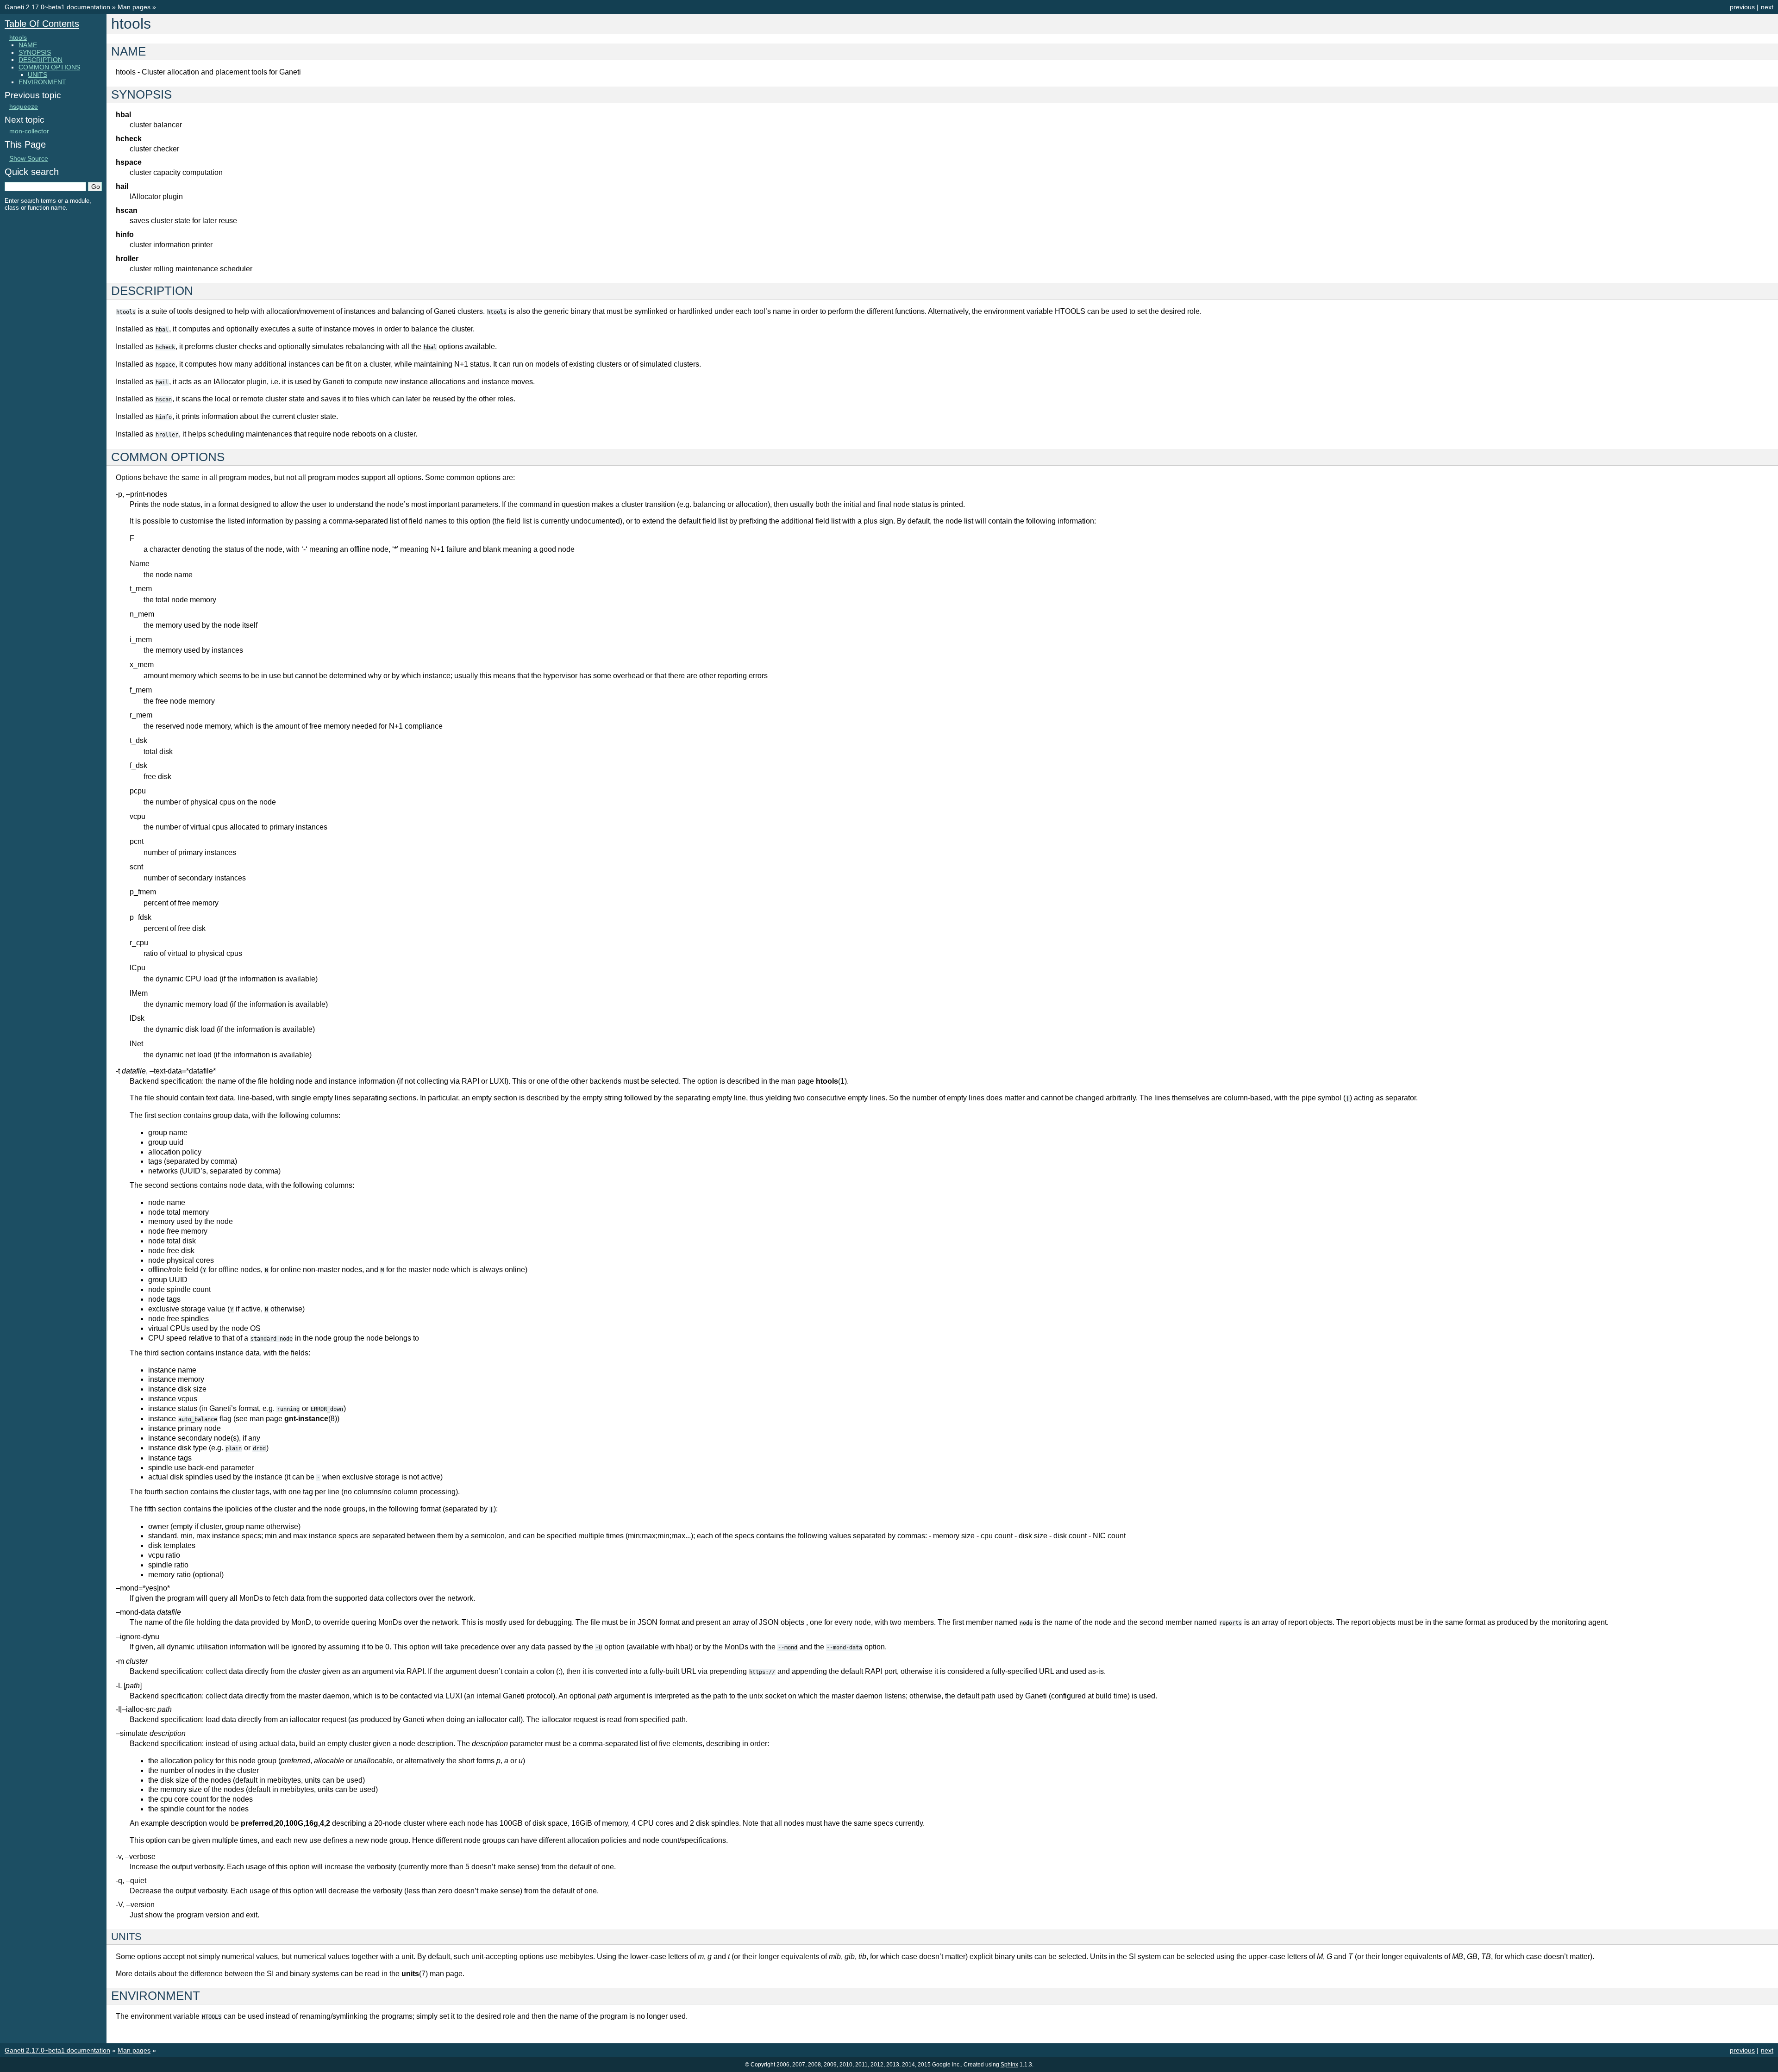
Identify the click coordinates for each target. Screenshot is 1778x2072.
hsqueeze (24, 106)
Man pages (134, 7)
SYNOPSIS (35, 52)
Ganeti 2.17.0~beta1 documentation (57, 7)
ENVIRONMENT (42, 82)
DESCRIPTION (41, 60)
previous (1742, 7)
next (1767, 7)
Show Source (29, 158)
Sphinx (1009, 2065)
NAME (28, 45)
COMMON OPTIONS (49, 67)
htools (18, 37)
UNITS (38, 75)
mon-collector (29, 131)
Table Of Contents (42, 24)
